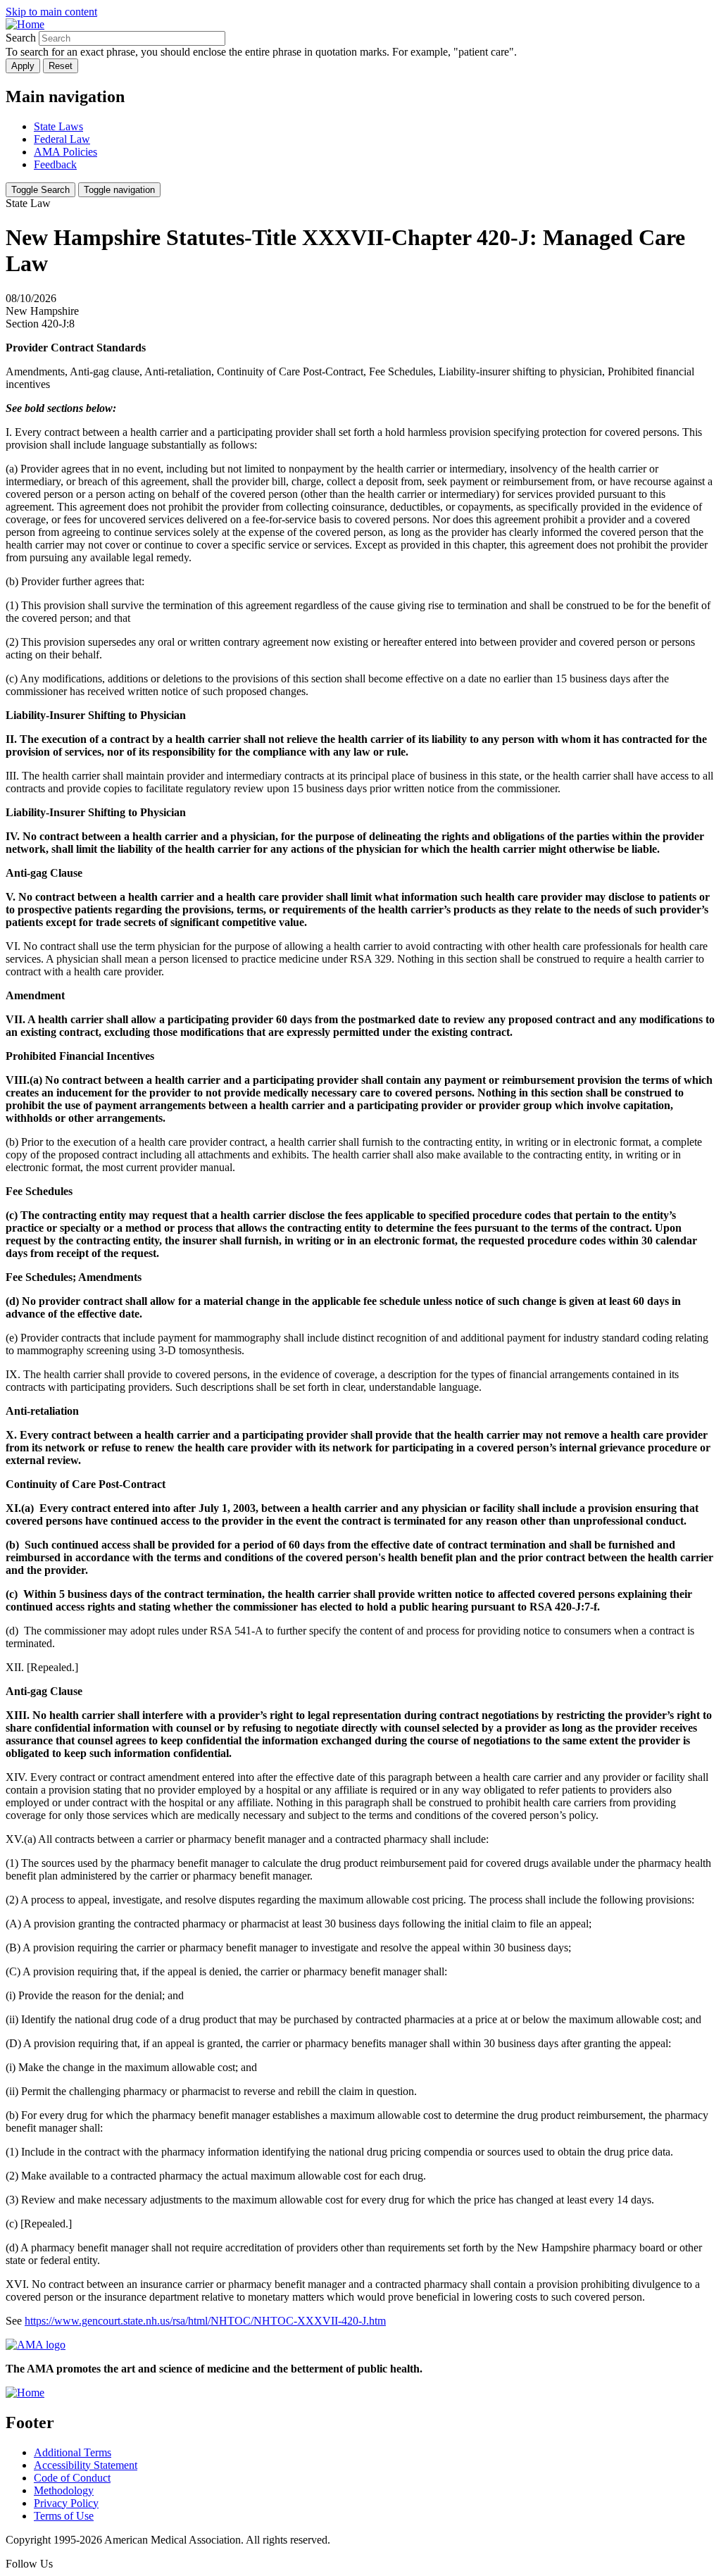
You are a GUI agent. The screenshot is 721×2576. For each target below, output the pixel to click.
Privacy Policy (66, 2503)
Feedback (55, 164)
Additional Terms (73, 2452)
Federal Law (62, 139)
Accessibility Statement (86, 2465)
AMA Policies (65, 152)
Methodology (64, 2490)
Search (21, 38)
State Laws (58, 126)
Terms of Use (64, 2516)
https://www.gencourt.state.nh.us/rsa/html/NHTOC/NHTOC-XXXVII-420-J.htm (205, 2321)
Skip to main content (51, 12)
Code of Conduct (72, 2478)
